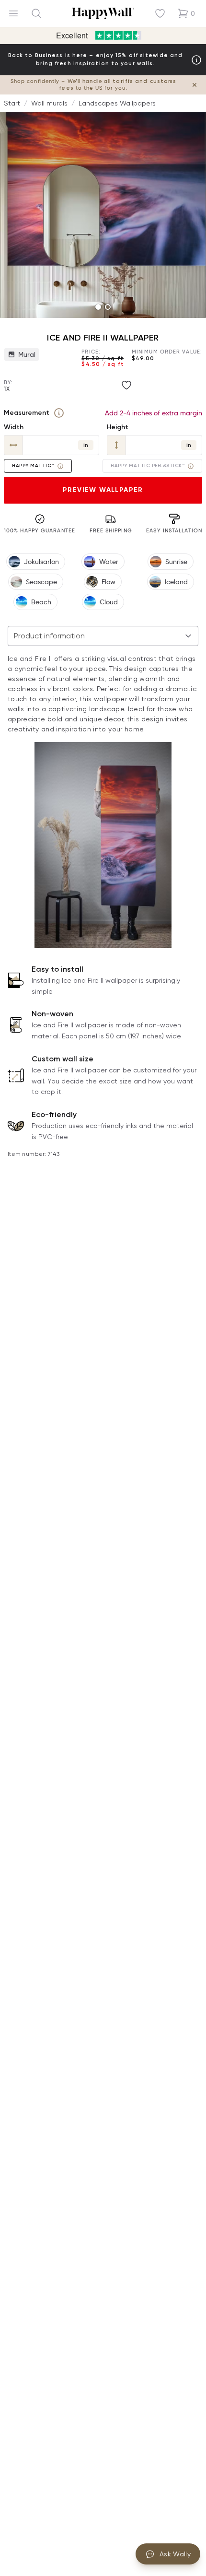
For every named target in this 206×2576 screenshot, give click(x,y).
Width (14, 427)
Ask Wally (175, 2554)
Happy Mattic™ (33, 466)
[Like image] (126, 385)
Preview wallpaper (103, 490)
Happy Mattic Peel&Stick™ (148, 466)
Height (118, 427)
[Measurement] (59, 413)
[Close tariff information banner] (195, 85)
